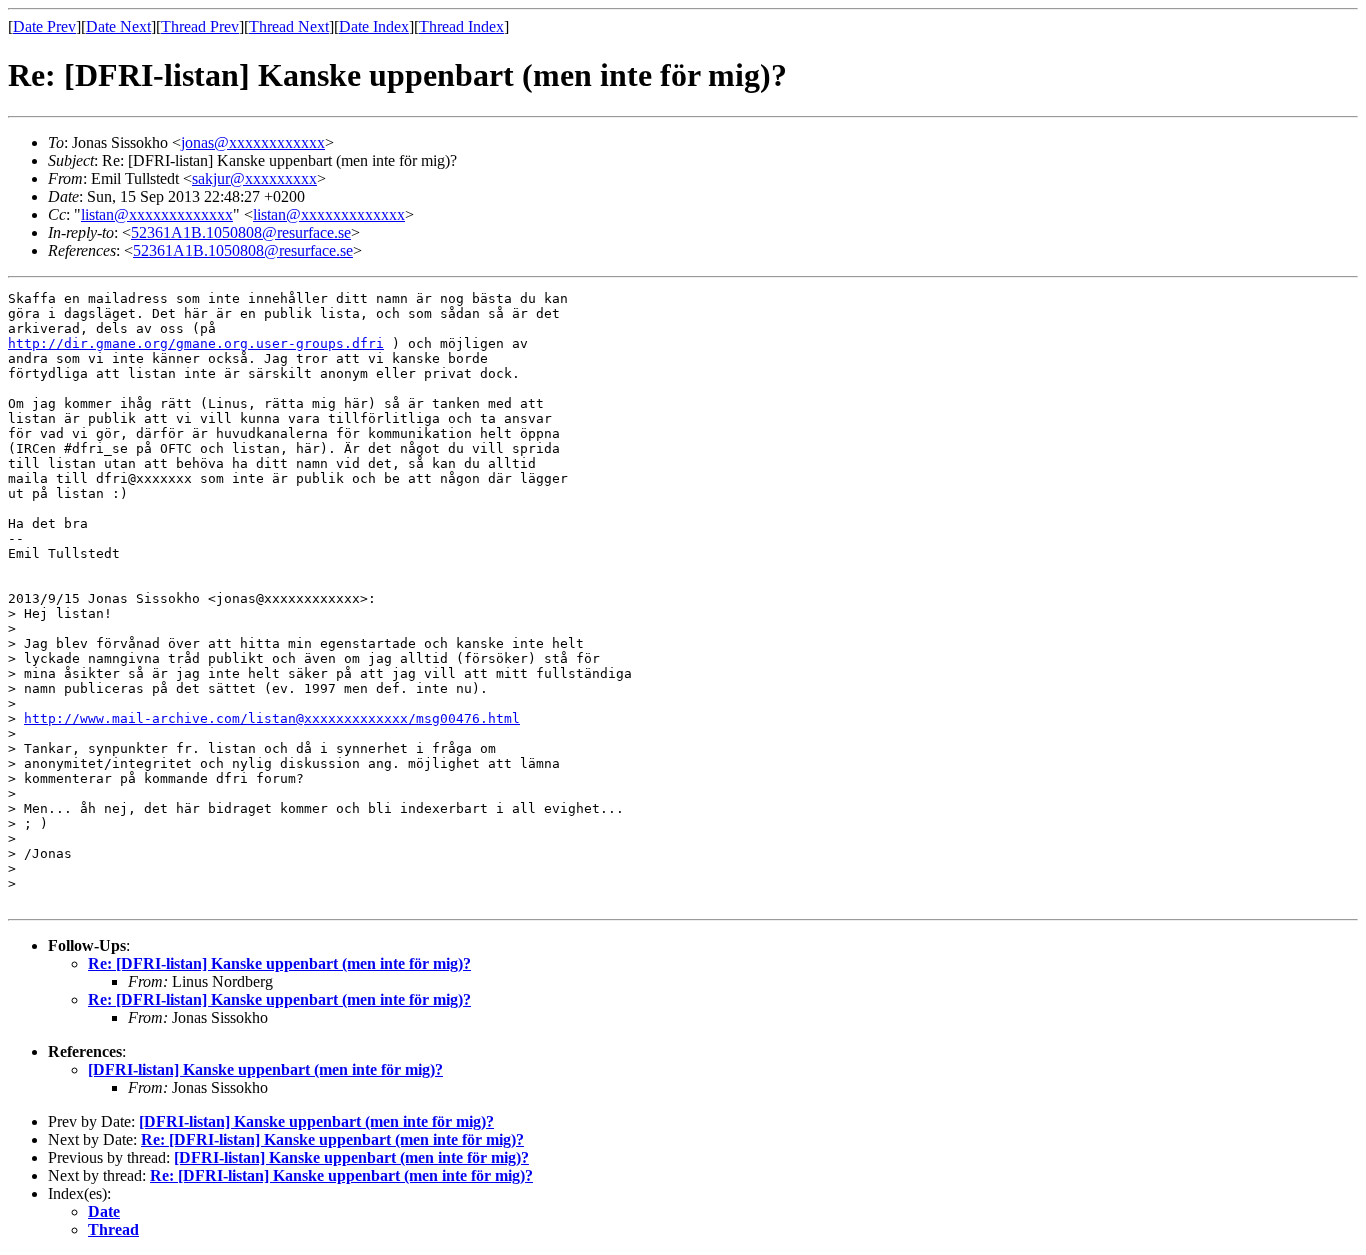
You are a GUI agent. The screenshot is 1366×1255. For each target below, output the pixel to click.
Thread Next (289, 26)
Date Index (374, 26)
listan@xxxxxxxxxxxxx (157, 214)
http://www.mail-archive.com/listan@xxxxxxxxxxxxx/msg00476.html (272, 718)
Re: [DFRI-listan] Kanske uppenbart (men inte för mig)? (279, 963)
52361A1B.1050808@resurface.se (241, 232)
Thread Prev (200, 26)
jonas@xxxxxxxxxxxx (253, 142)
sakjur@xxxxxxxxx (254, 178)
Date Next (118, 26)
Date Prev (44, 26)
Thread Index (461, 26)
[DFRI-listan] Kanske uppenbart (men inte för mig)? (265, 1069)
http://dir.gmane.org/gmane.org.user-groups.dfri (196, 343)
